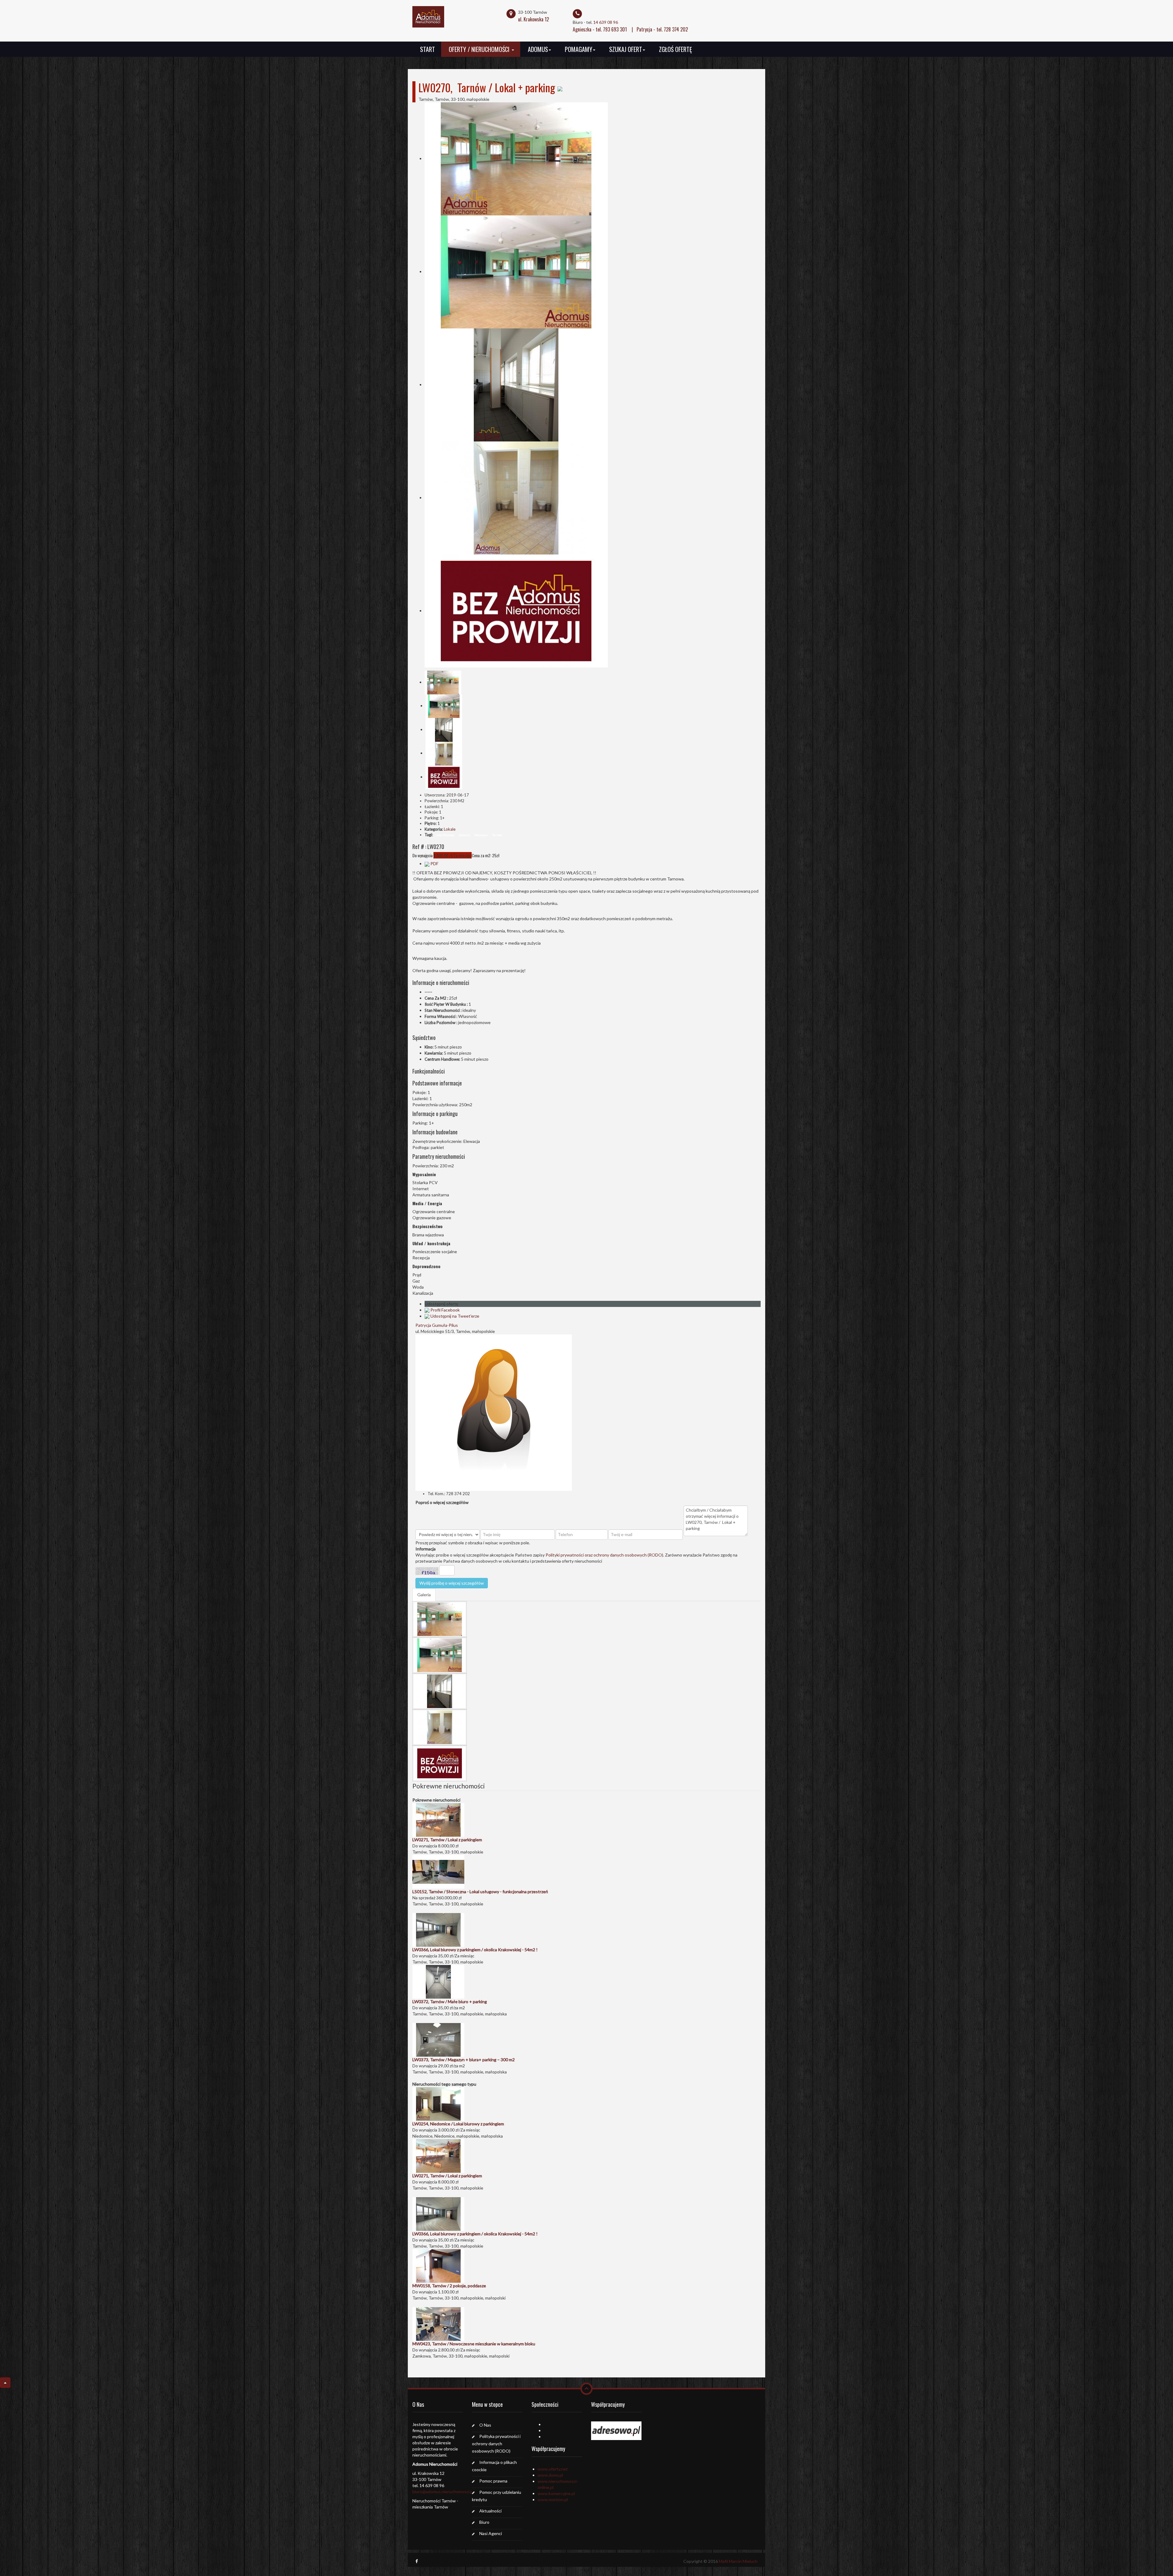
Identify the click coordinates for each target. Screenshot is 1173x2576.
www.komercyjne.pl (556, 2493)
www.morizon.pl (553, 2499)
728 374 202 (676, 29)
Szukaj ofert (626, 49)
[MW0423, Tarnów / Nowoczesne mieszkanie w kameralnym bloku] (438, 2323)
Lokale (450, 829)
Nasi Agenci (491, 2533)
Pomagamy (579, 49)
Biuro (484, 2522)
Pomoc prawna (493, 2481)
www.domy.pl (550, 2475)
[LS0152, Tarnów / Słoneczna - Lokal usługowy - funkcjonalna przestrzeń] (438, 1871)
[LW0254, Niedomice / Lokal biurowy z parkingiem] (438, 2103)
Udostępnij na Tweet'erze (455, 1316)
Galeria (424, 1595)
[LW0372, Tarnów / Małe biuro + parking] (438, 1981)
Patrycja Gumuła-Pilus (437, 1325)
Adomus (538, 49)
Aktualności (490, 2511)
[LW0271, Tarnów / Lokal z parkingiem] (438, 1819)
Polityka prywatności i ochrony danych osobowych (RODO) (496, 2444)
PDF (434, 864)
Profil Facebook (445, 1310)
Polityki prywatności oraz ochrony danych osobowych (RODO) (604, 1555)
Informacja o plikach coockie (494, 2466)
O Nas (485, 2425)
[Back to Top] (5, 2383)
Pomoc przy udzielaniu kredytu (497, 2496)
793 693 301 (615, 29)
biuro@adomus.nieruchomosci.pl (443, 2492)
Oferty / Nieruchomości (480, 49)
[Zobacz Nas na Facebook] (417, 2561)
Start (428, 49)
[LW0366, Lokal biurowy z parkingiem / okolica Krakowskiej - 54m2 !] (438, 1929)
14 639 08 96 (606, 22)
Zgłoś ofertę (675, 49)
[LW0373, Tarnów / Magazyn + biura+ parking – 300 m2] (438, 2039)
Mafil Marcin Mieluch (738, 2561)
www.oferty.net (553, 2469)
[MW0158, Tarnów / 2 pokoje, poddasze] (438, 2265)
